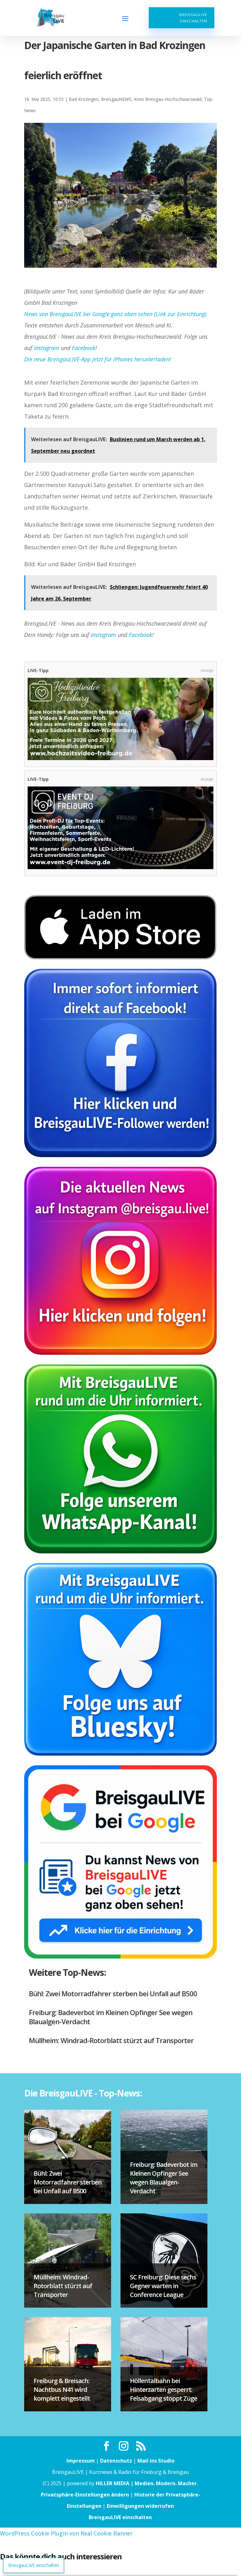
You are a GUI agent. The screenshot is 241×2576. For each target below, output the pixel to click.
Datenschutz (116, 2461)
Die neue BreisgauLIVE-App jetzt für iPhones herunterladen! (98, 359)
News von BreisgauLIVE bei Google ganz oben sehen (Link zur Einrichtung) (115, 314)
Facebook (84, 348)
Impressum (81, 2461)
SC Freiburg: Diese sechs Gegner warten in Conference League (163, 2286)
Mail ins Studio (156, 2461)
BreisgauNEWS (116, 99)
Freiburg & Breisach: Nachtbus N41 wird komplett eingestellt (62, 2390)
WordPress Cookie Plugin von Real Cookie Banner (66, 2533)
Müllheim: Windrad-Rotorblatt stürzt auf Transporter (111, 2040)
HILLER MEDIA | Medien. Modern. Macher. (147, 2483)
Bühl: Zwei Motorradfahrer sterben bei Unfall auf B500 (113, 1993)
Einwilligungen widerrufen (140, 2506)
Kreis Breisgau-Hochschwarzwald (168, 99)
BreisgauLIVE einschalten (193, 18)
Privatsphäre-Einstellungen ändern (85, 2495)
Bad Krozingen (84, 99)
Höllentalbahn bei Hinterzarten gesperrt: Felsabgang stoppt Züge (163, 2390)
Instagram (47, 348)
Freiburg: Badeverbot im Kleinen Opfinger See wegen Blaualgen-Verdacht (111, 2017)
